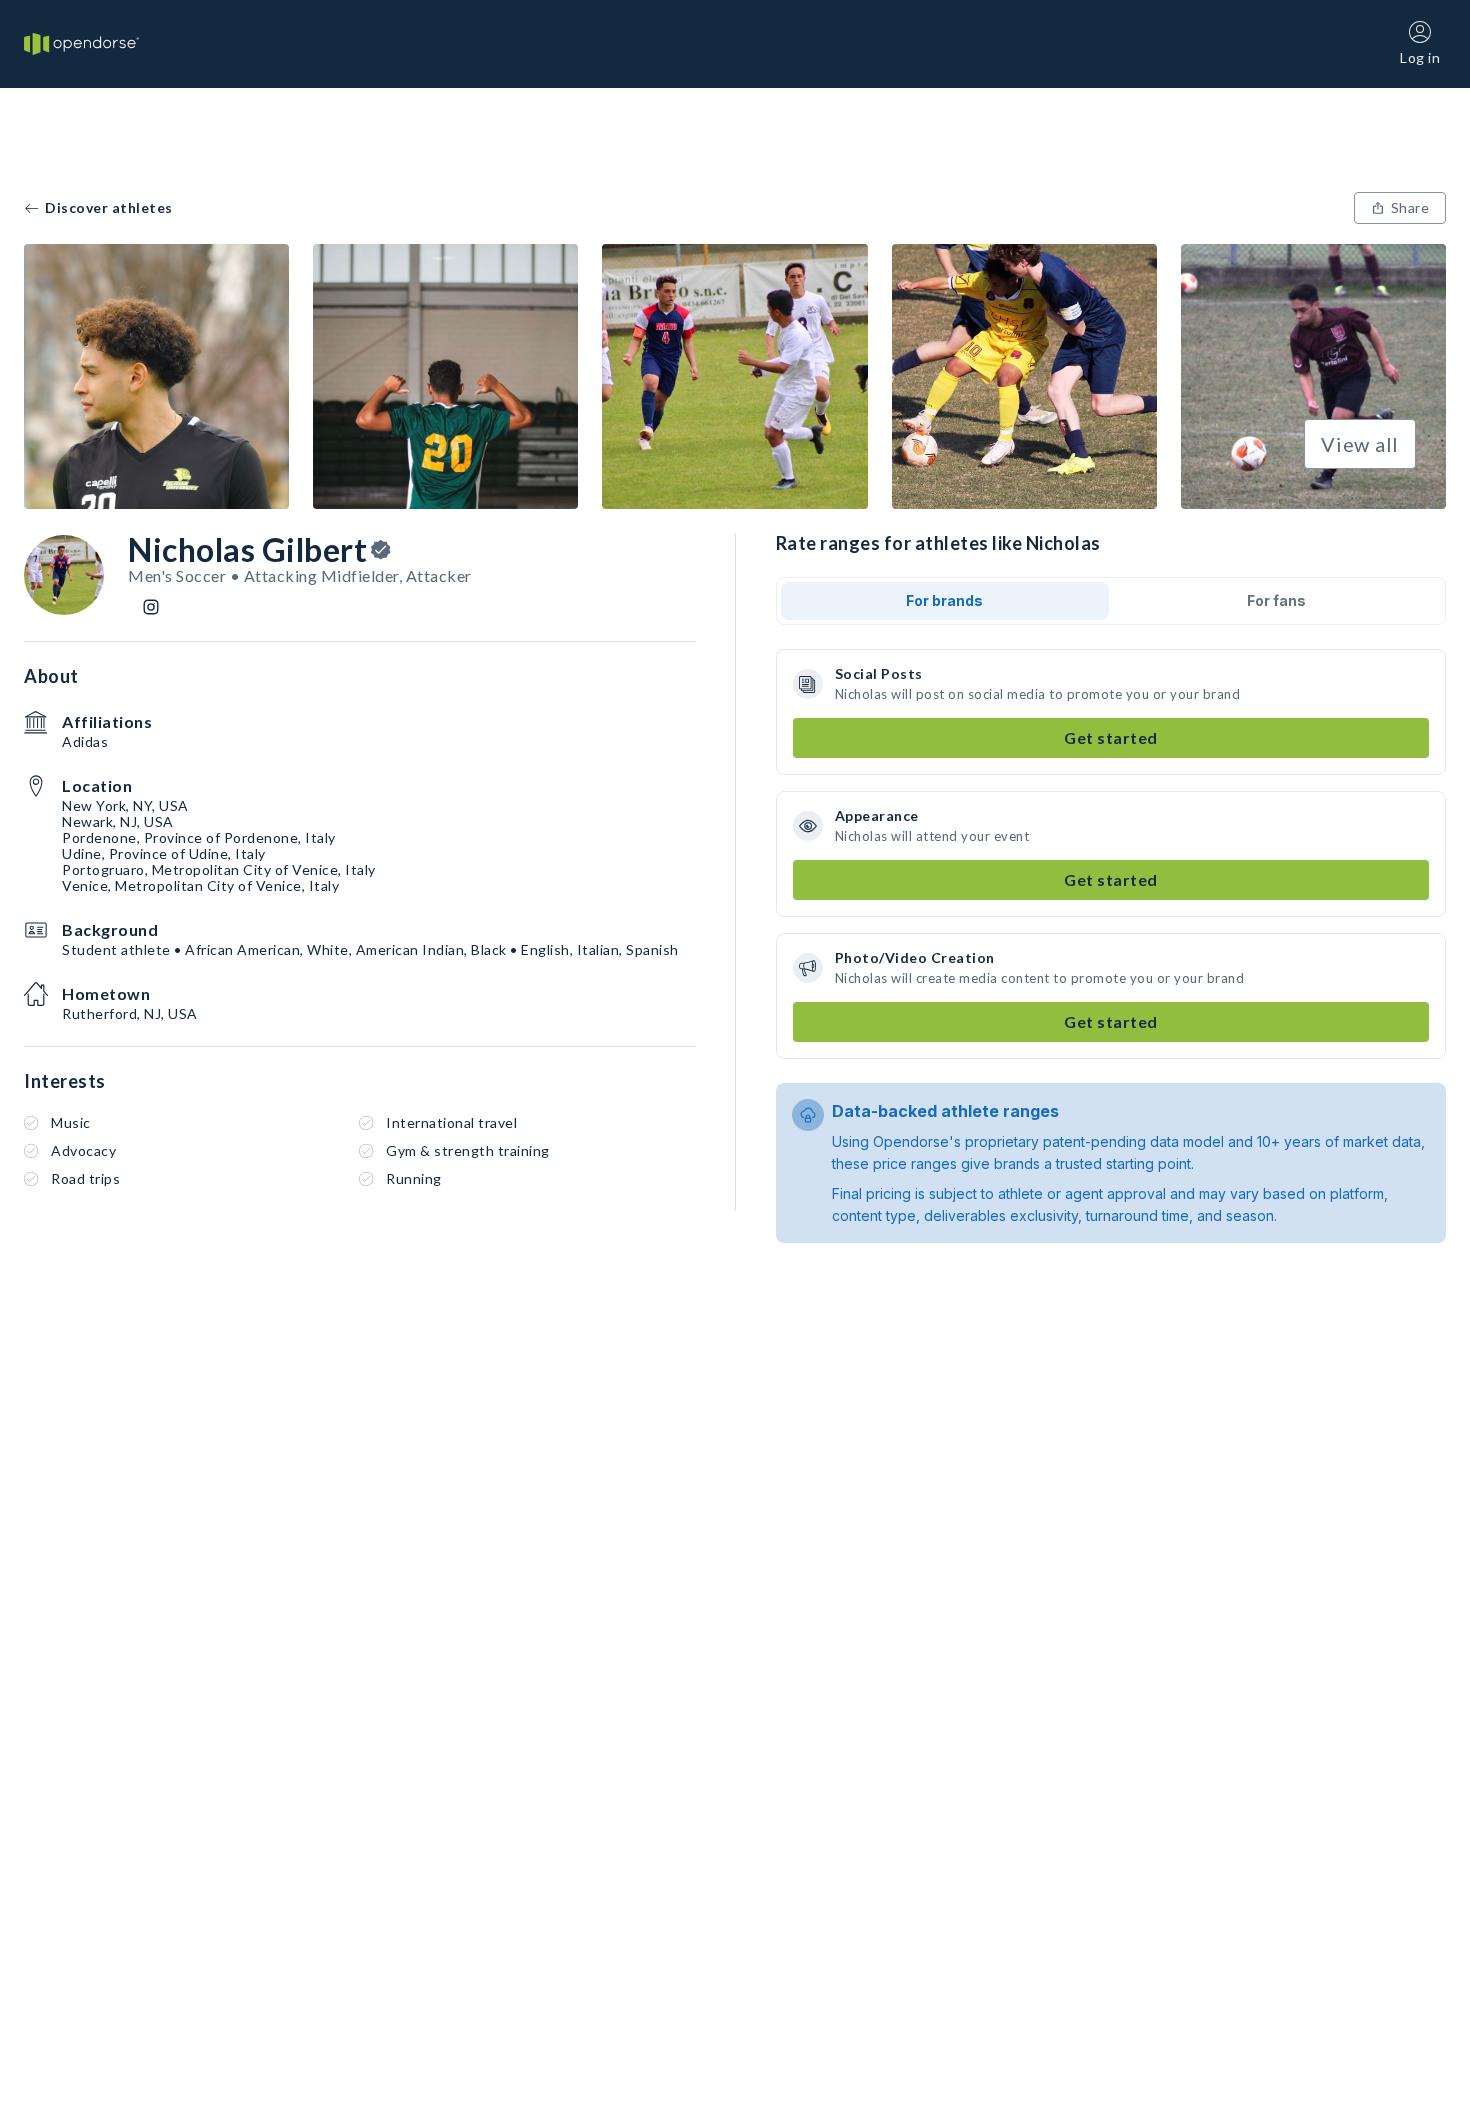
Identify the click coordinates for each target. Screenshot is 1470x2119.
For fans (1276, 600)
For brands (944, 600)
